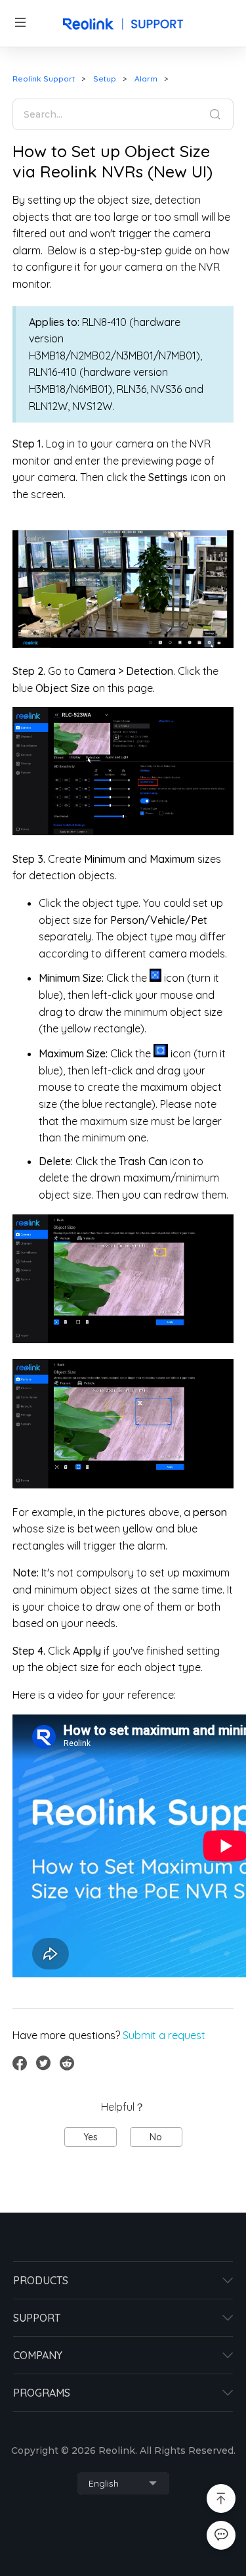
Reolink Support (44, 79)
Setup (105, 79)
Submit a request (164, 2035)
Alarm (146, 79)
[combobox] (123, 2483)
